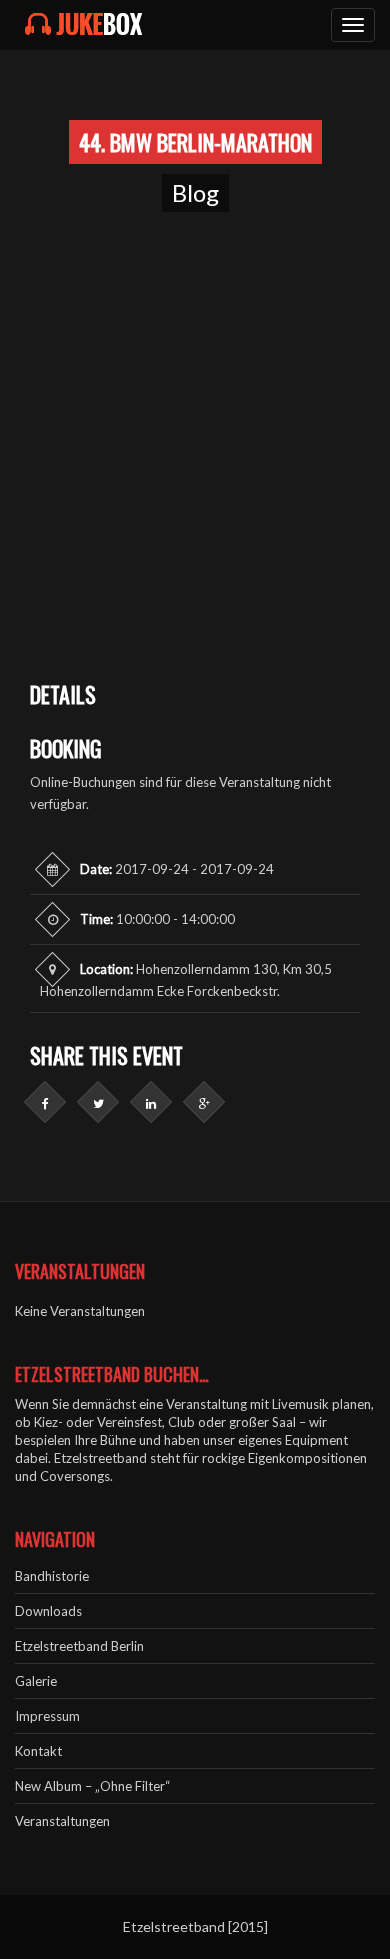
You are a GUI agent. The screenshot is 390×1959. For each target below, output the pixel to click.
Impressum (47, 1716)
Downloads (48, 1611)
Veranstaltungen (62, 1821)
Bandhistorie (52, 1576)
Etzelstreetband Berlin (79, 1646)
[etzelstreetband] (84, 25)
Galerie (36, 1681)
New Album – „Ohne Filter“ (92, 1786)
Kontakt (38, 1751)
